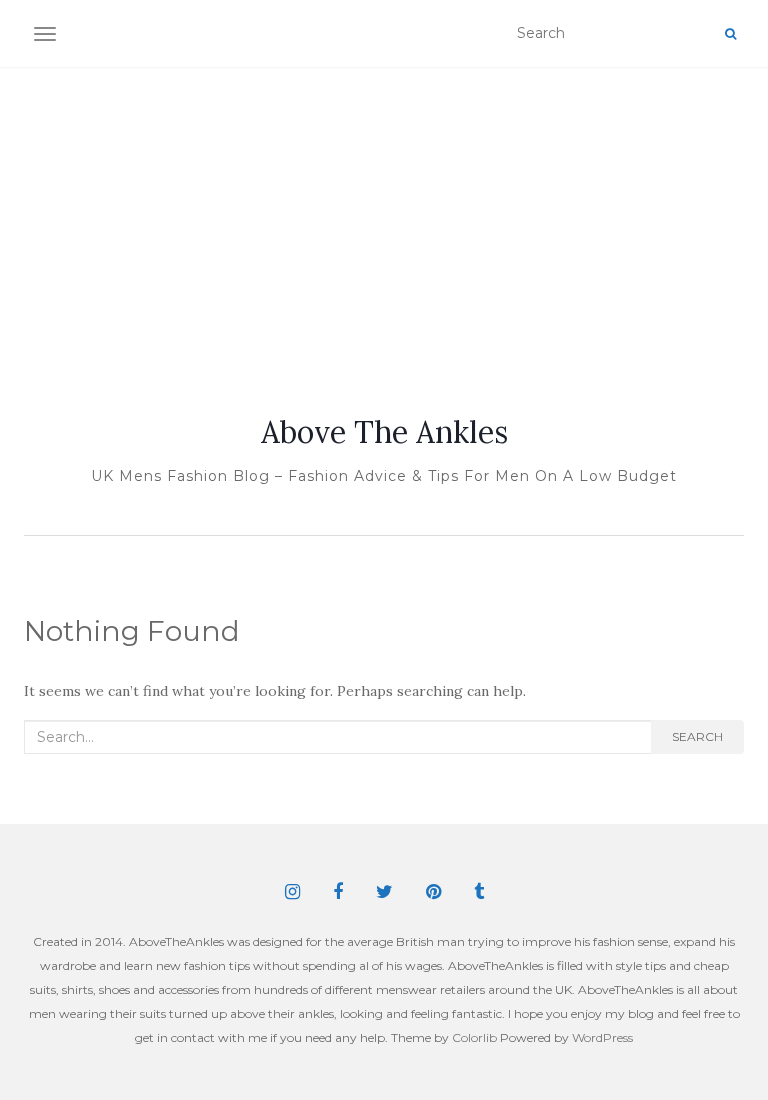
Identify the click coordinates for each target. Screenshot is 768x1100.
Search (697, 736)
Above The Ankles (384, 432)
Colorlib (474, 1037)
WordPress (602, 1037)
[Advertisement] (384, 217)
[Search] (730, 34)
